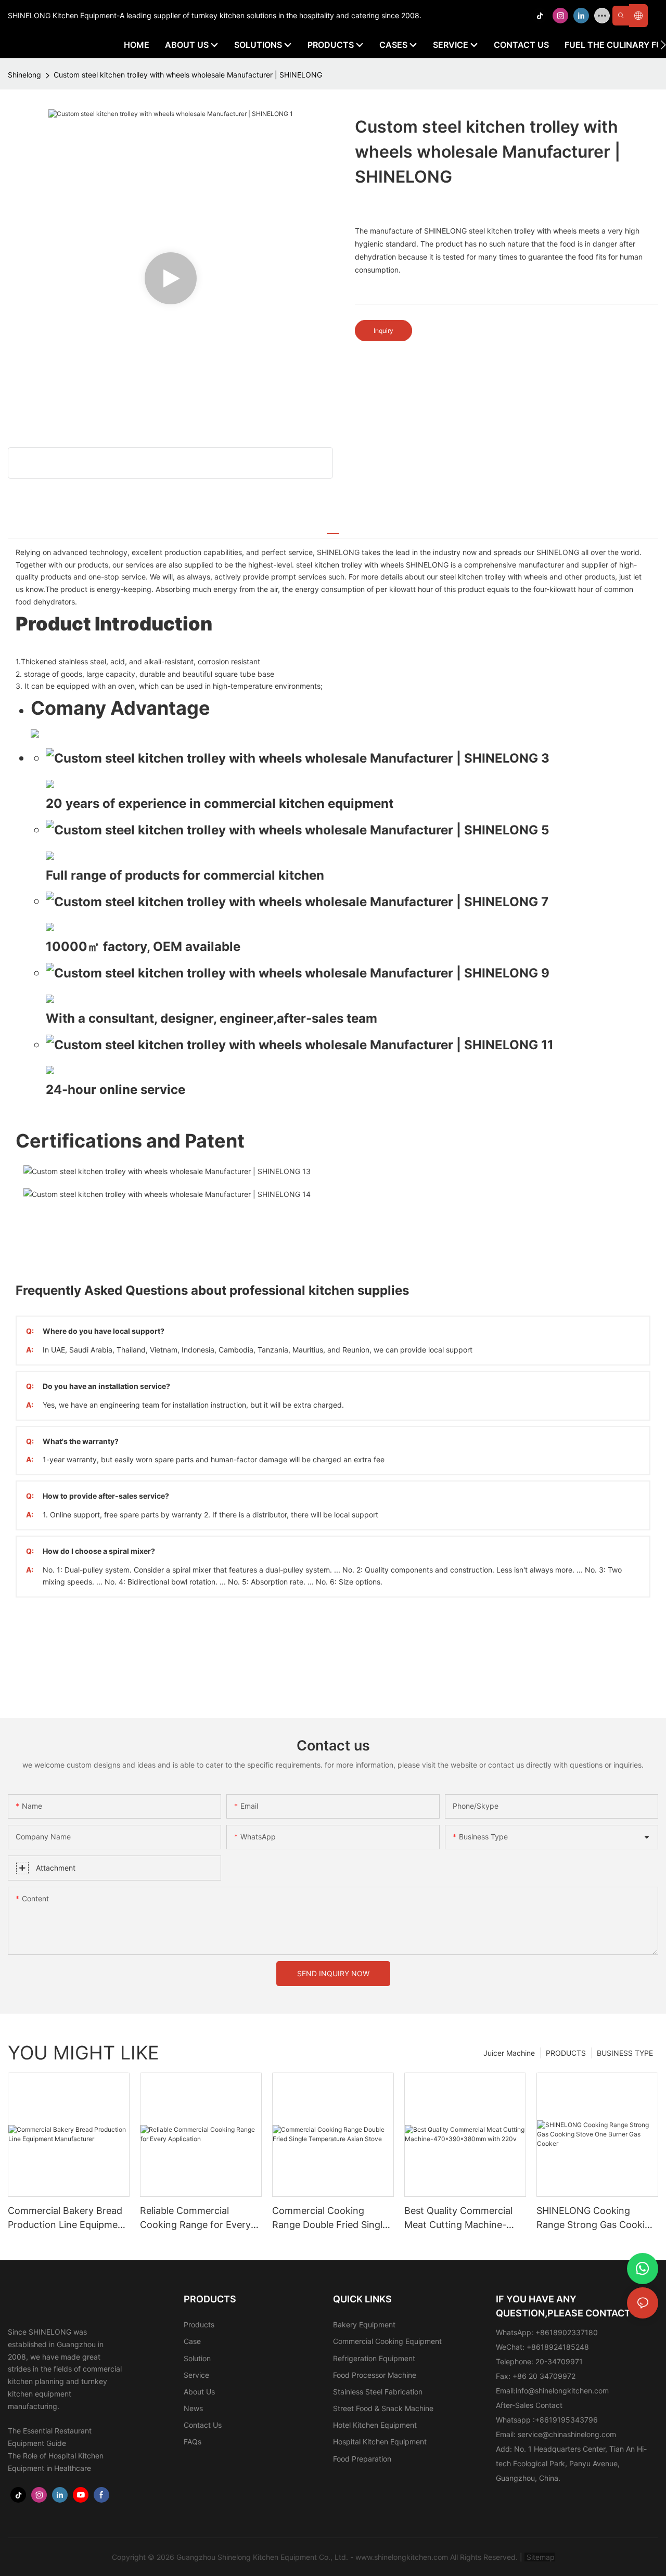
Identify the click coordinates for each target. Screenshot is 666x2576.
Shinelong (24, 75)
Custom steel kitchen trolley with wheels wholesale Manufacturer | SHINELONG (188, 75)
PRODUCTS (566, 2053)
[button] (663, 45)
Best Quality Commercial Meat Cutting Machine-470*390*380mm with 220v (458, 2218)
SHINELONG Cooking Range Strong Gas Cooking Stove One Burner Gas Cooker (596, 2218)
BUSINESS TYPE (625, 2053)
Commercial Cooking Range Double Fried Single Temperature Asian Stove (330, 2218)
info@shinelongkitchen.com (562, 2391)
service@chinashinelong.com (567, 2434)
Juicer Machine (509, 2053)
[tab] (333, 529)
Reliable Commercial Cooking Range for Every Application (195, 2218)
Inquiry (383, 331)
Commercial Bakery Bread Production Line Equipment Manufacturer (67, 2218)
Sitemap (540, 2557)
